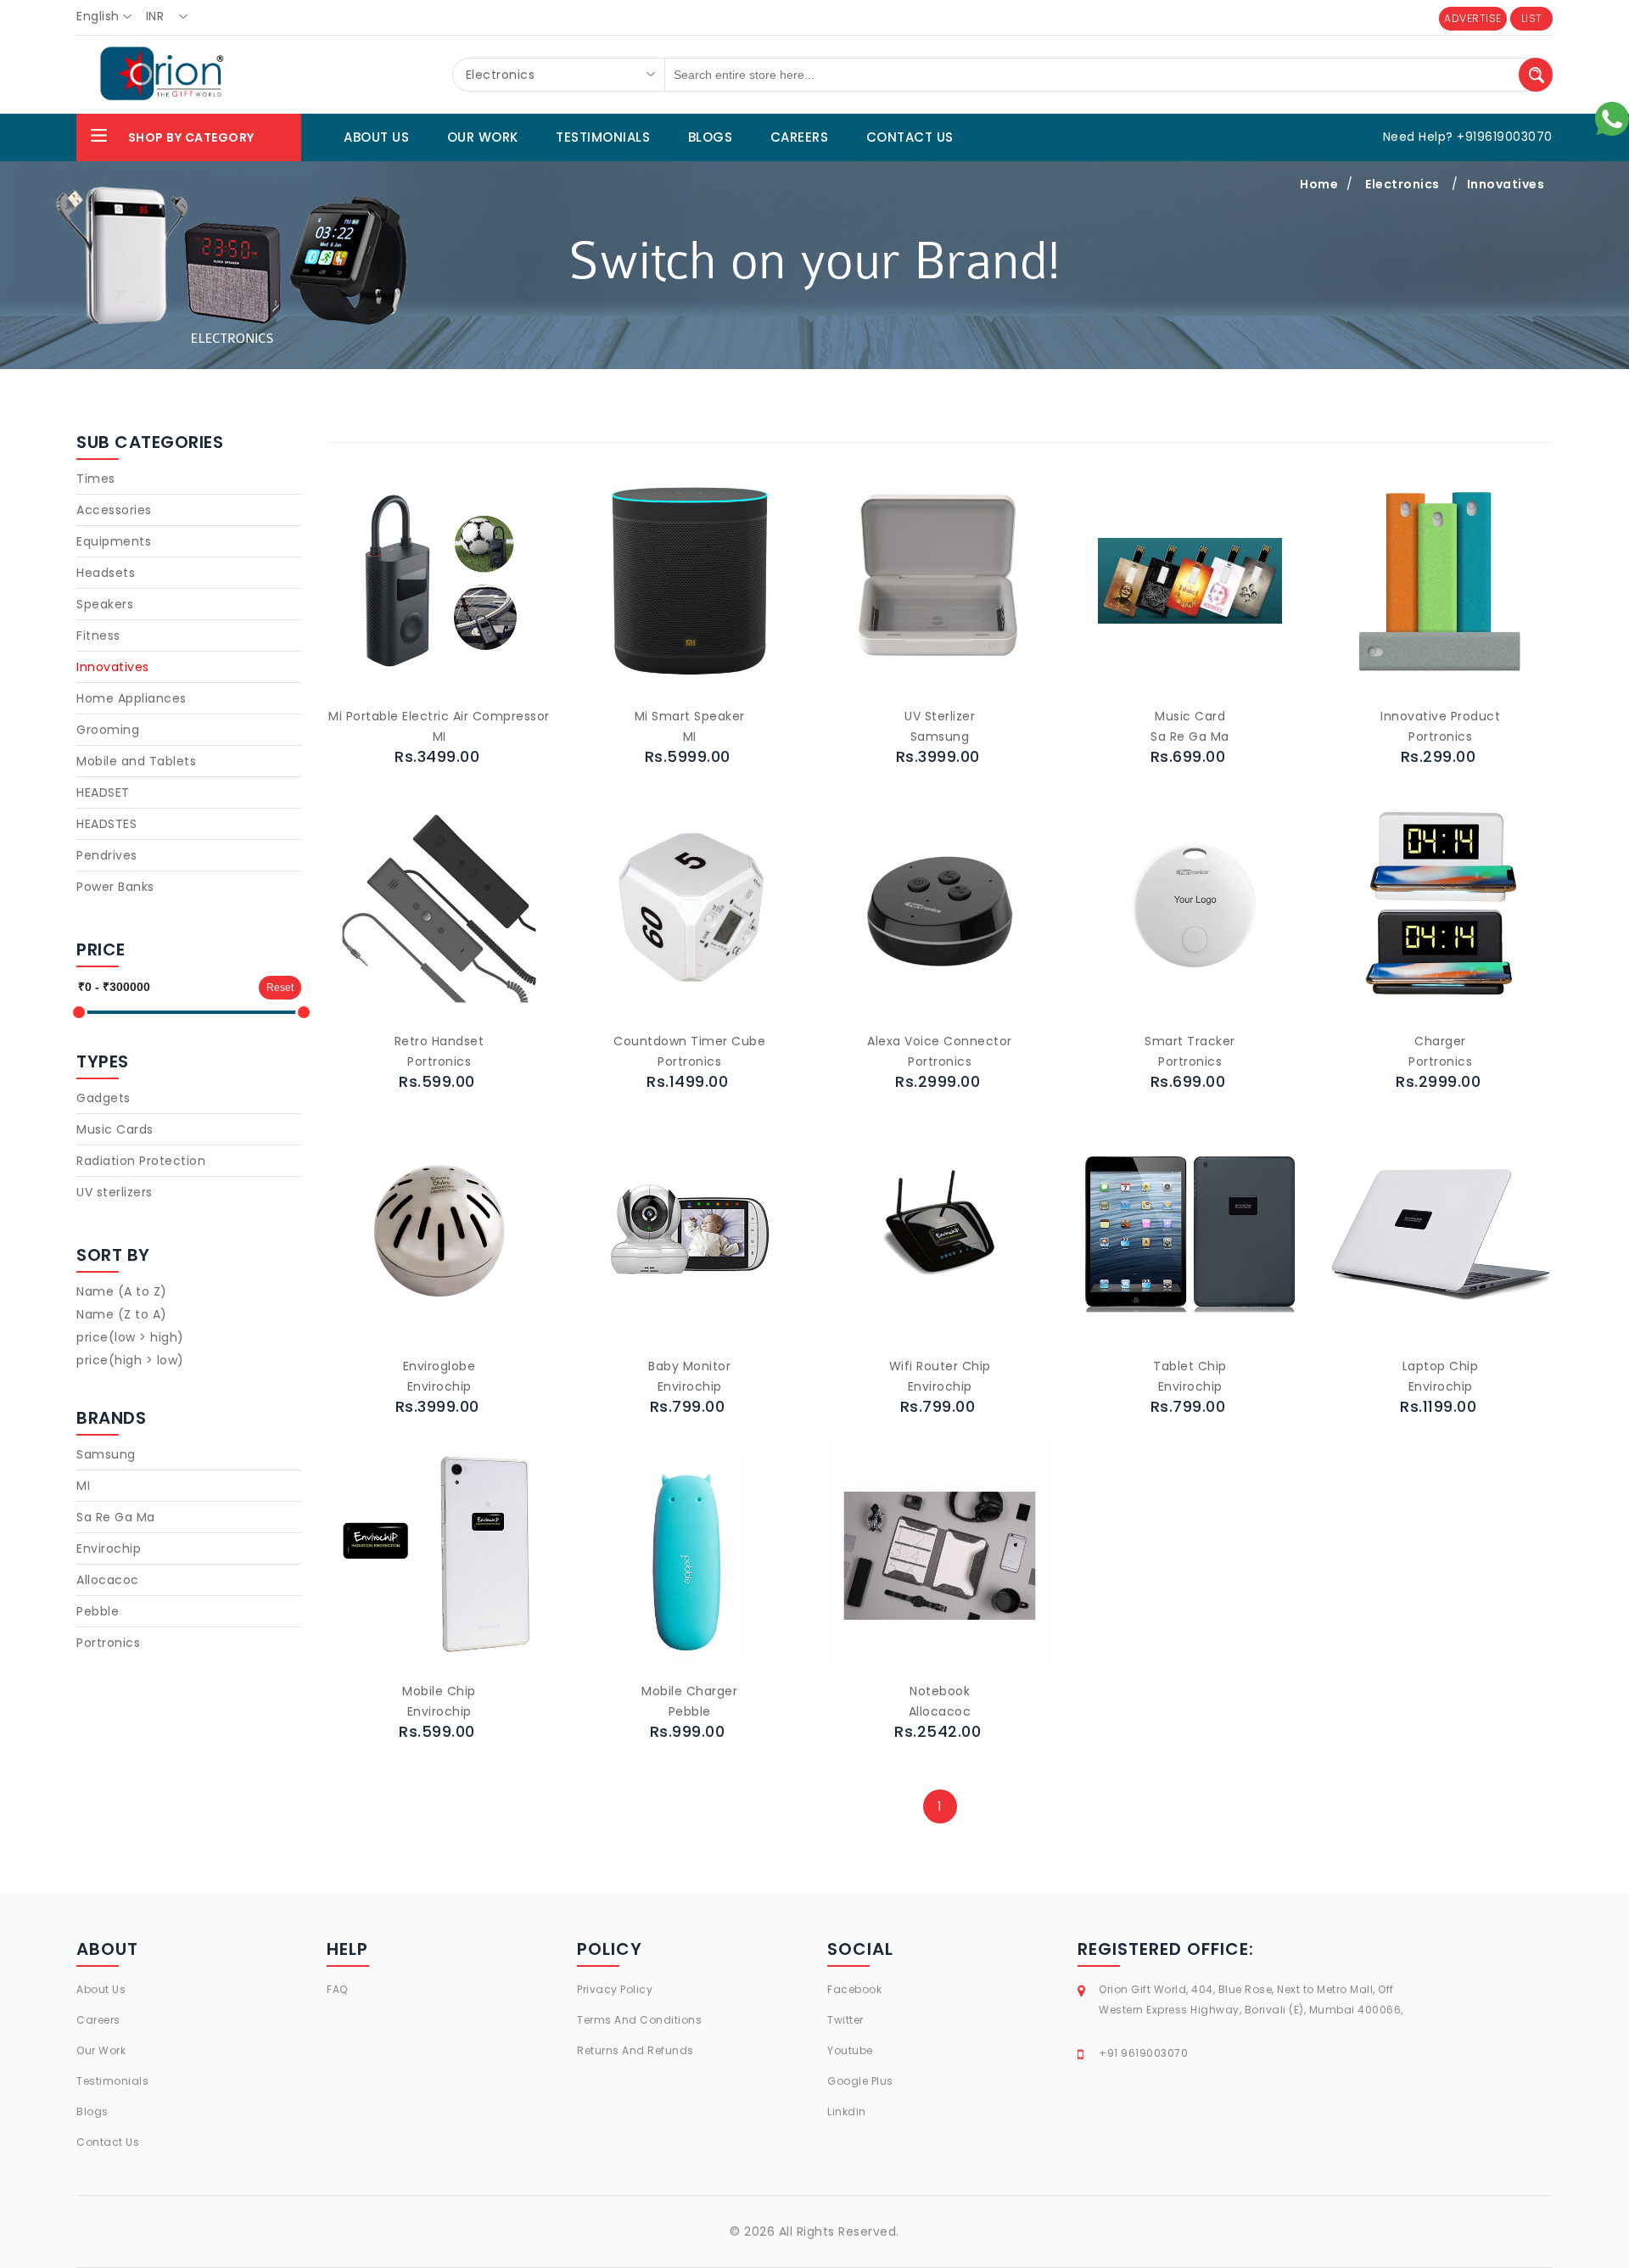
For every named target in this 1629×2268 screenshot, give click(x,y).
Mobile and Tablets (136, 761)
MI (83, 1486)
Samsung (106, 1454)
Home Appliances (132, 698)
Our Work (101, 2050)
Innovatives (1506, 184)
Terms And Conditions (639, 2020)
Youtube (850, 2050)
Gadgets (104, 1098)
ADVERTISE (1473, 18)
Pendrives (107, 855)
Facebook (854, 1989)
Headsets (106, 573)
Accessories (114, 510)
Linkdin (847, 2111)
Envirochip (109, 1548)
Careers (98, 2020)
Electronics (1402, 184)
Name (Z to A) (122, 1314)
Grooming (108, 730)
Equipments (114, 541)
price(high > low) (130, 1360)
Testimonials (112, 2081)
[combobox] (109, 17)
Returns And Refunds (635, 2050)
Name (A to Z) (122, 1291)
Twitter (845, 2020)
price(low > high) (130, 1337)
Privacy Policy (615, 1989)
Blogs (92, 2111)
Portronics (108, 1643)
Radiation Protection (141, 1161)
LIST (1532, 18)
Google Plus (860, 2081)
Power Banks (115, 887)
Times (96, 479)
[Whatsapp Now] (1612, 118)
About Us (101, 1989)
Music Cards (115, 1129)
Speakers (105, 604)
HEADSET (103, 792)
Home (1319, 184)
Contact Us (108, 2142)
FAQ (337, 1989)
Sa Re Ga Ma (116, 1517)
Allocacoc (108, 1580)
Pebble (98, 1611)
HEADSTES (106, 824)
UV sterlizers (115, 1192)
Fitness (98, 636)
